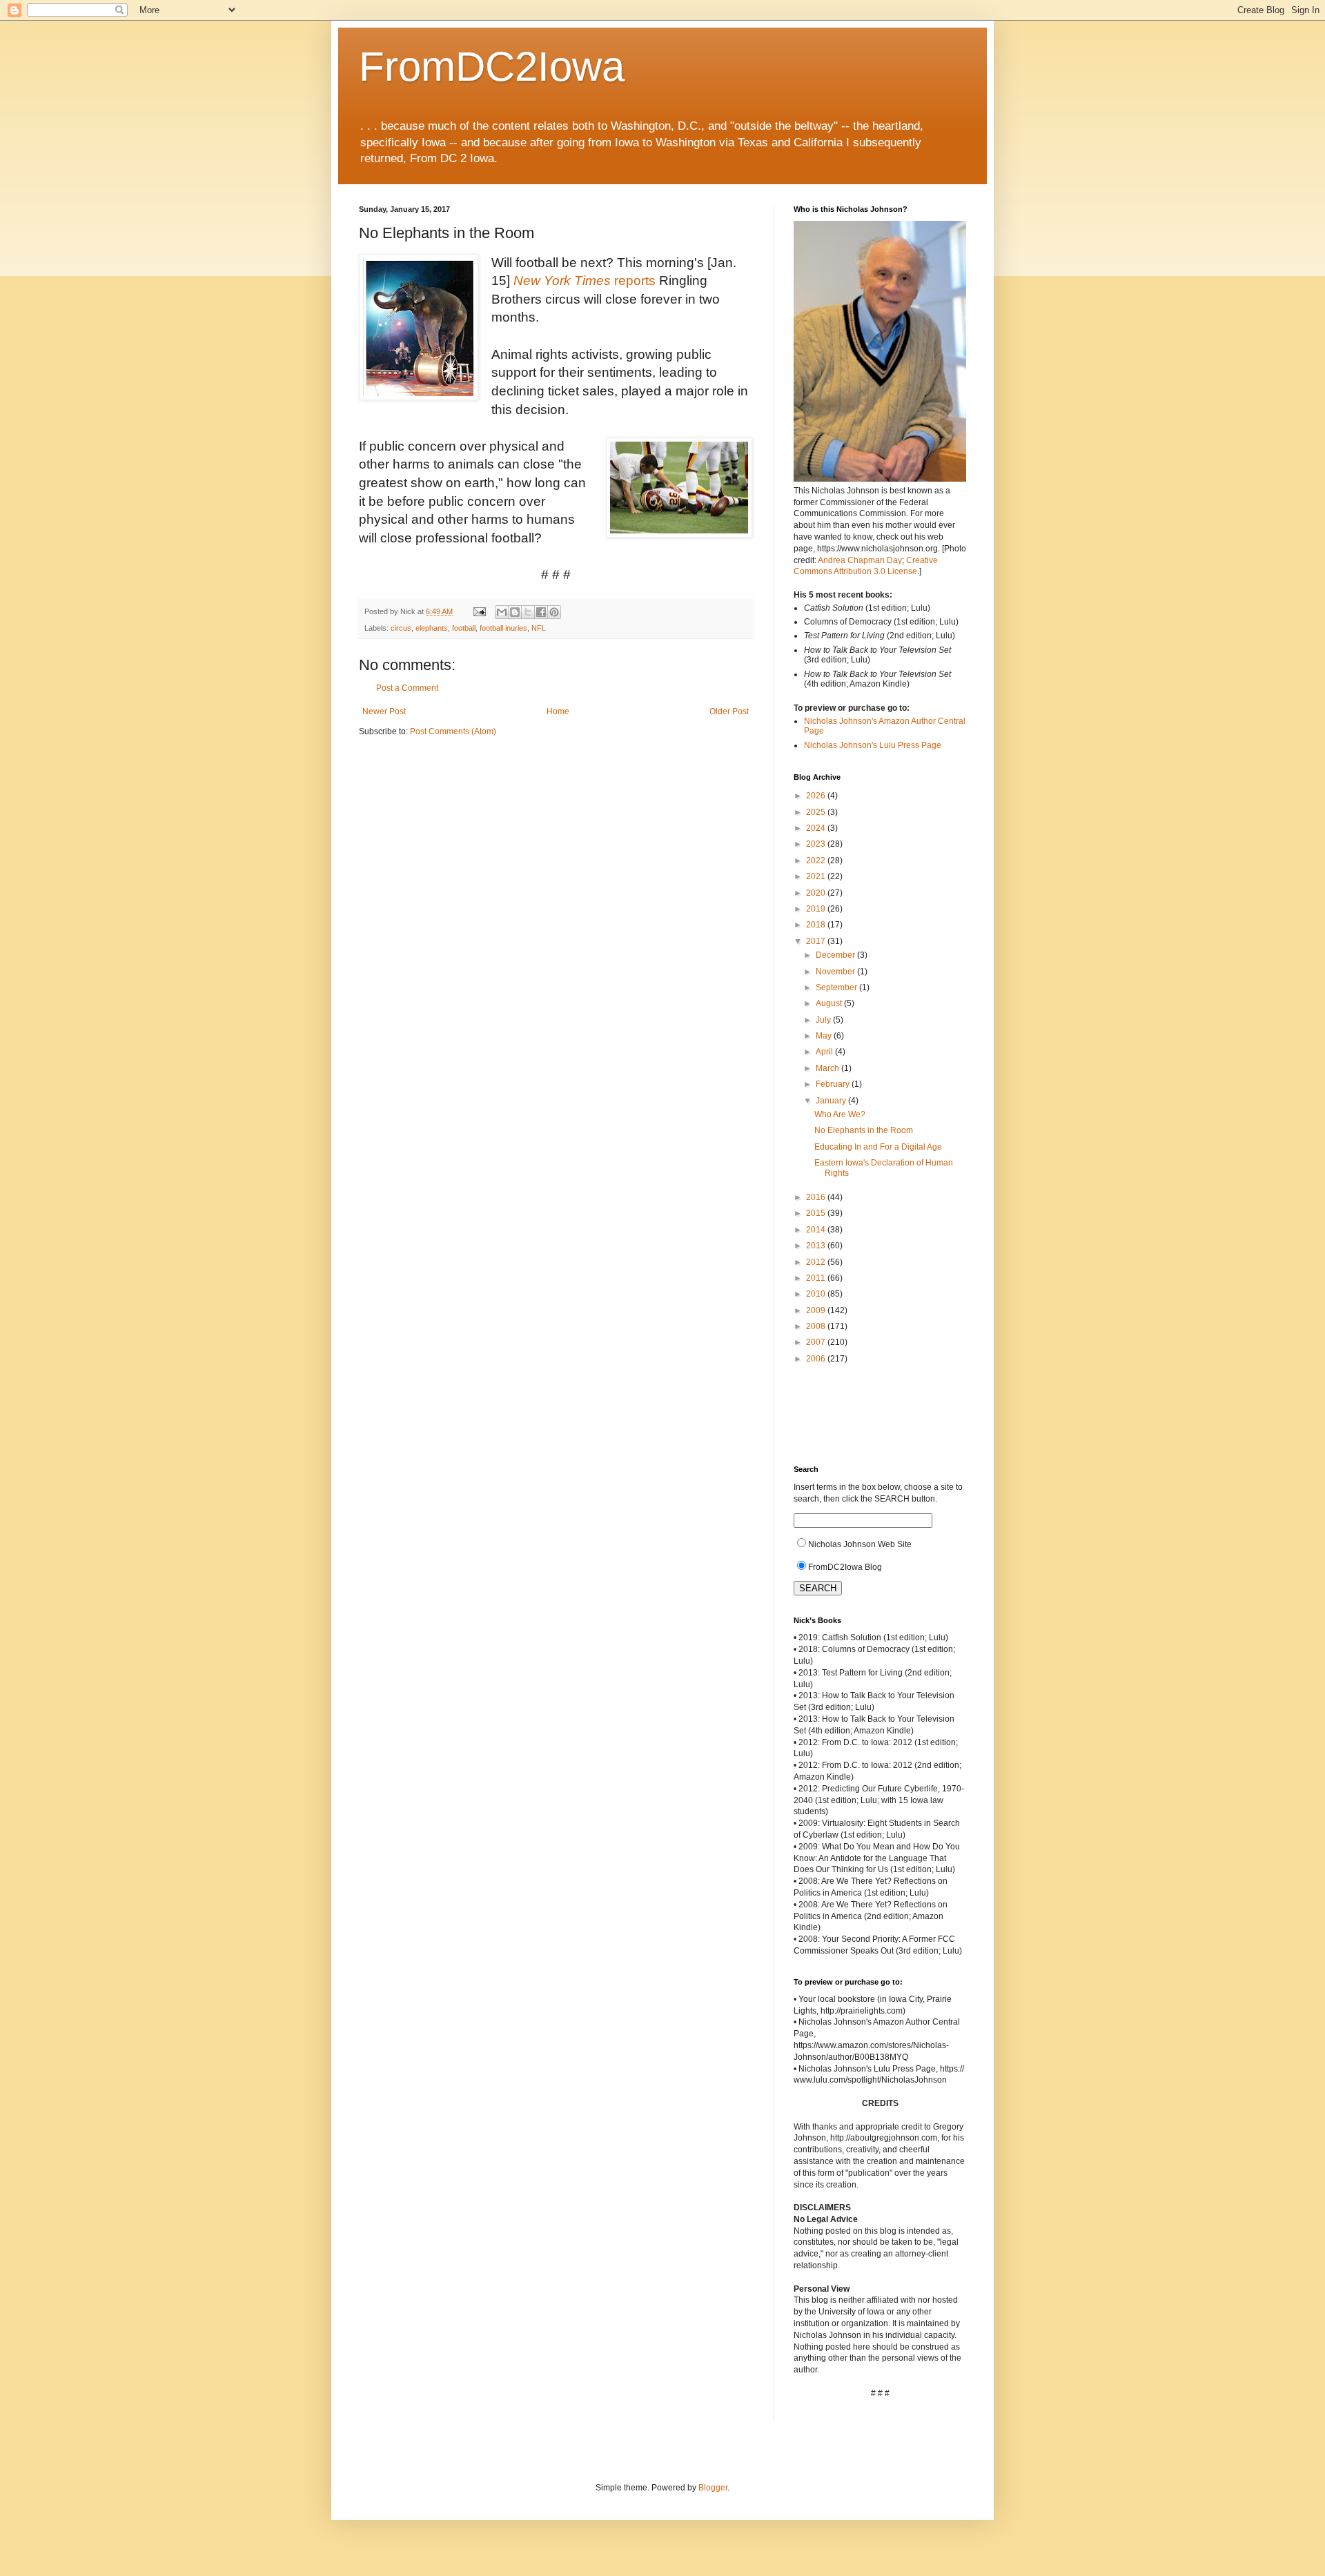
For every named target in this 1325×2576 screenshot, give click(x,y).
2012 (817, 1262)
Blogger (713, 2488)
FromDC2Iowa (492, 67)
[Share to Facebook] (541, 612)
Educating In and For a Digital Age (878, 1147)
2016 (817, 1197)
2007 (817, 1342)
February (834, 1084)
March (828, 1068)
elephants (432, 628)
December (836, 955)
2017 (817, 941)
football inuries (503, 628)
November (836, 972)
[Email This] (502, 612)
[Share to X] (528, 612)
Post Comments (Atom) (453, 731)
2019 (817, 909)
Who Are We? (840, 1114)
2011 (817, 1278)
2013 (817, 1246)
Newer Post (384, 711)
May (825, 1036)
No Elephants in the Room (864, 1130)
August (830, 1003)
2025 (817, 812)
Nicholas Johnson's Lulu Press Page (873, 745)
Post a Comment (407, 688)
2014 (817, 1230)
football (464, 628)
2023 (817, 844)
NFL (539, 628)
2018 (817, 925)
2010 (817, 1294)
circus (401, 628)
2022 (817, 861)
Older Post (729, 711)
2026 (817, 796)
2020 (817, 893)
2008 (817, 1326)
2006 (817, 1359)
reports (585, 281)
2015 (817, 1213)
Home (558, 711)
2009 (817, 1310)
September (837, 987)
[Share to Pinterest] (554, 612)
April (825, 1052)
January (832, 1101)
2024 (817, 828)
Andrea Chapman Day (860, 560)
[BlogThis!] (515, 612)
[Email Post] (479, 611)
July (824, 1020)
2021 (817, 876)
